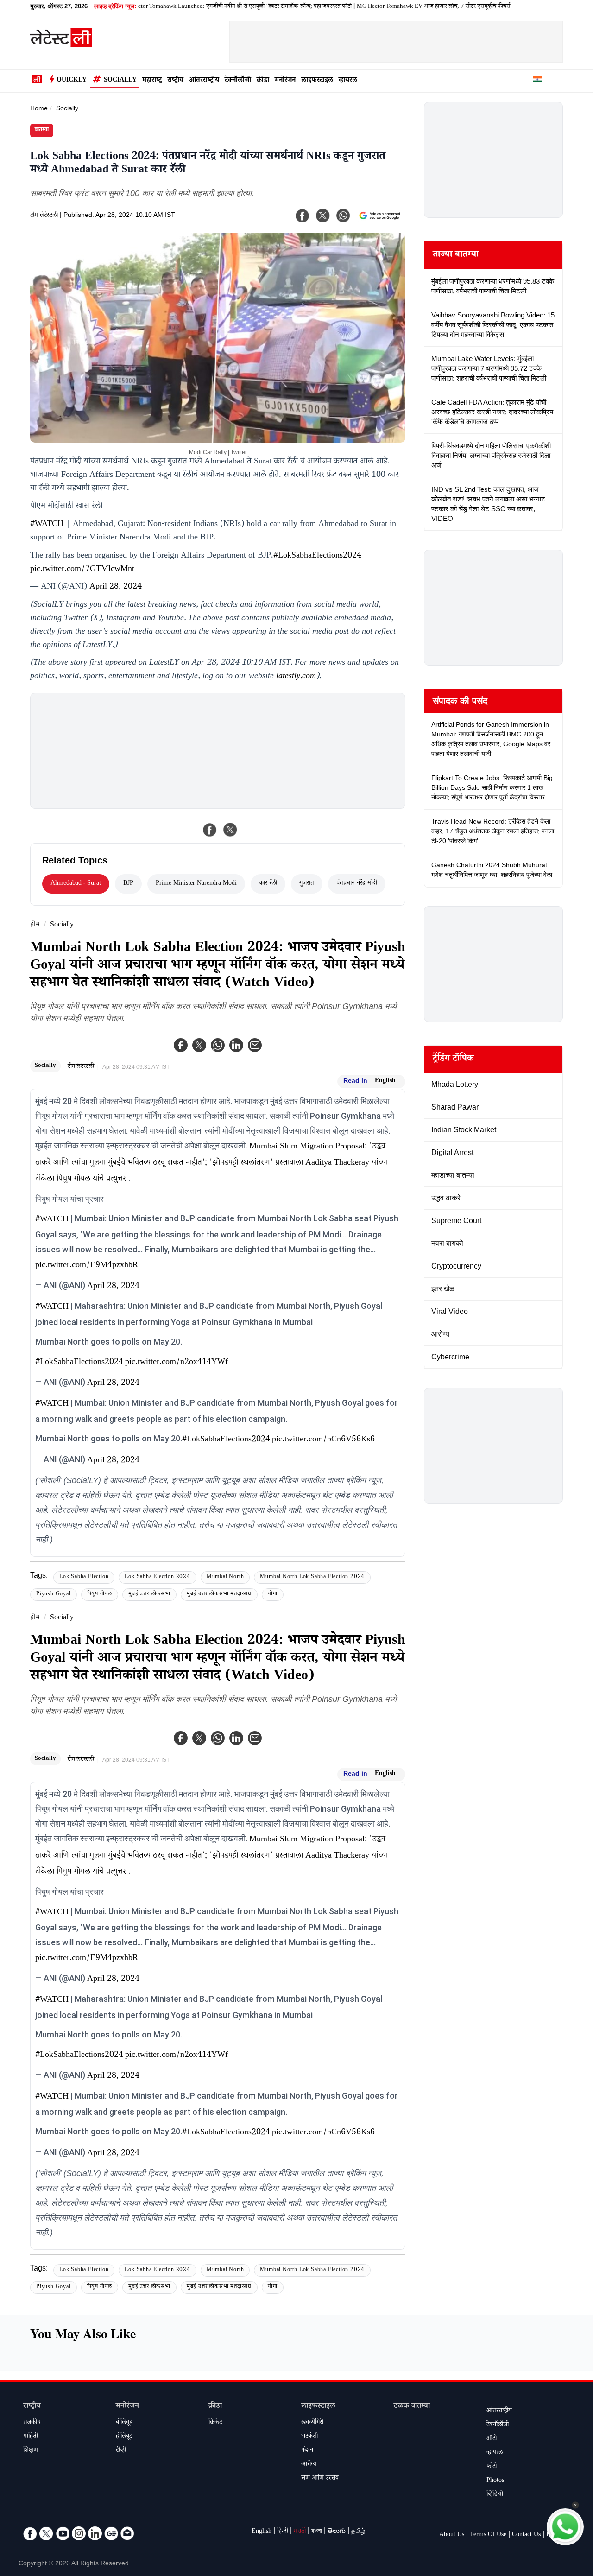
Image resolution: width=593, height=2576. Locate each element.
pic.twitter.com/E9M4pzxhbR (87, 1266)
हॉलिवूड (124, 2437)
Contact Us (526, 2535)
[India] (537, 81)
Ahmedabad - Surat (76, 884)
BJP (128, 884)
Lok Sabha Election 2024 (157, 1577)
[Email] (127, 2533)
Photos (495, 2481)
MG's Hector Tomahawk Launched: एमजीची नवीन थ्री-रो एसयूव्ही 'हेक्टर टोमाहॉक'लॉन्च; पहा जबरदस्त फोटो (185, 7)
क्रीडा (263, 81)
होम (35, 925)
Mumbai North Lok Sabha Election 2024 (312, 1577)
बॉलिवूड (124, 2423)
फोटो (492, 2467)
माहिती (31, 2437)
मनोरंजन (285, 81)
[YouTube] (63, 2533)
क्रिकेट (215, 2423)
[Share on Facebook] (210, 830)
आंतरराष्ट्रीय (204, 81)
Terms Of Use (488, 2535)
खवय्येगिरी (312, 2423)
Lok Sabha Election (84, 1577)
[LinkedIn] (95, 2533)
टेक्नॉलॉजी (238, 81)
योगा (273, 1595)
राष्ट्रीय (175, 81)
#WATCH (47, 525)
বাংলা (317, 2532)
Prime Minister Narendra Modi (196, 884)
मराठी (300, 2532)
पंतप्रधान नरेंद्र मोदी (357, 884)
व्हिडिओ (495, 2495)
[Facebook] (181, 1045)
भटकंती (309, 2437)
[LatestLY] (61, 44)
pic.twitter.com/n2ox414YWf (177, 1363)
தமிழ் (358, 2532)
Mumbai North (225, 1577)
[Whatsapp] (218, 1045)
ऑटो (492, 2439)
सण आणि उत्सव (320, 2479)
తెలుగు (337, 2532)
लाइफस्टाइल (317, 81)
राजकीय (32, 2423)
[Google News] (111, 2533)
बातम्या (42, 130)
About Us (452, 2535)
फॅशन (307, 2451)
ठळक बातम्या (412, 2407)
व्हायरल (348, 81)
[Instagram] (79, 2533)
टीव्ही (121, 2451)
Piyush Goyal (54, 1595)
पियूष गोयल (100, 1595)
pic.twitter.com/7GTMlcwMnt (82, 570)
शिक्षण (31, 2451)
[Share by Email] (255, 1045)
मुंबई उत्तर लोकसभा (149, 1595)
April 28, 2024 (116, 587)
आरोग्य (309, 2465)
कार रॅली (268, 884)
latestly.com (296, 677)
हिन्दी (283, 2532)
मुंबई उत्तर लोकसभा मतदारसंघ (219, 1595)
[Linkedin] (236, 1045)
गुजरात (307, 884)
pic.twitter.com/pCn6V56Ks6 (323, 1440)
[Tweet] (230, 830)
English (385, 1081)
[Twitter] (199, 1045)
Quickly (72, 81)
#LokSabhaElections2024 (317, 556)
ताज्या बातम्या (456, 255)
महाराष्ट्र (152, 81)
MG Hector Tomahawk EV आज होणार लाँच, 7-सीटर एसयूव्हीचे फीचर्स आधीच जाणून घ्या (403, 7)
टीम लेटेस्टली (44, 216)
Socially (120, 81)
